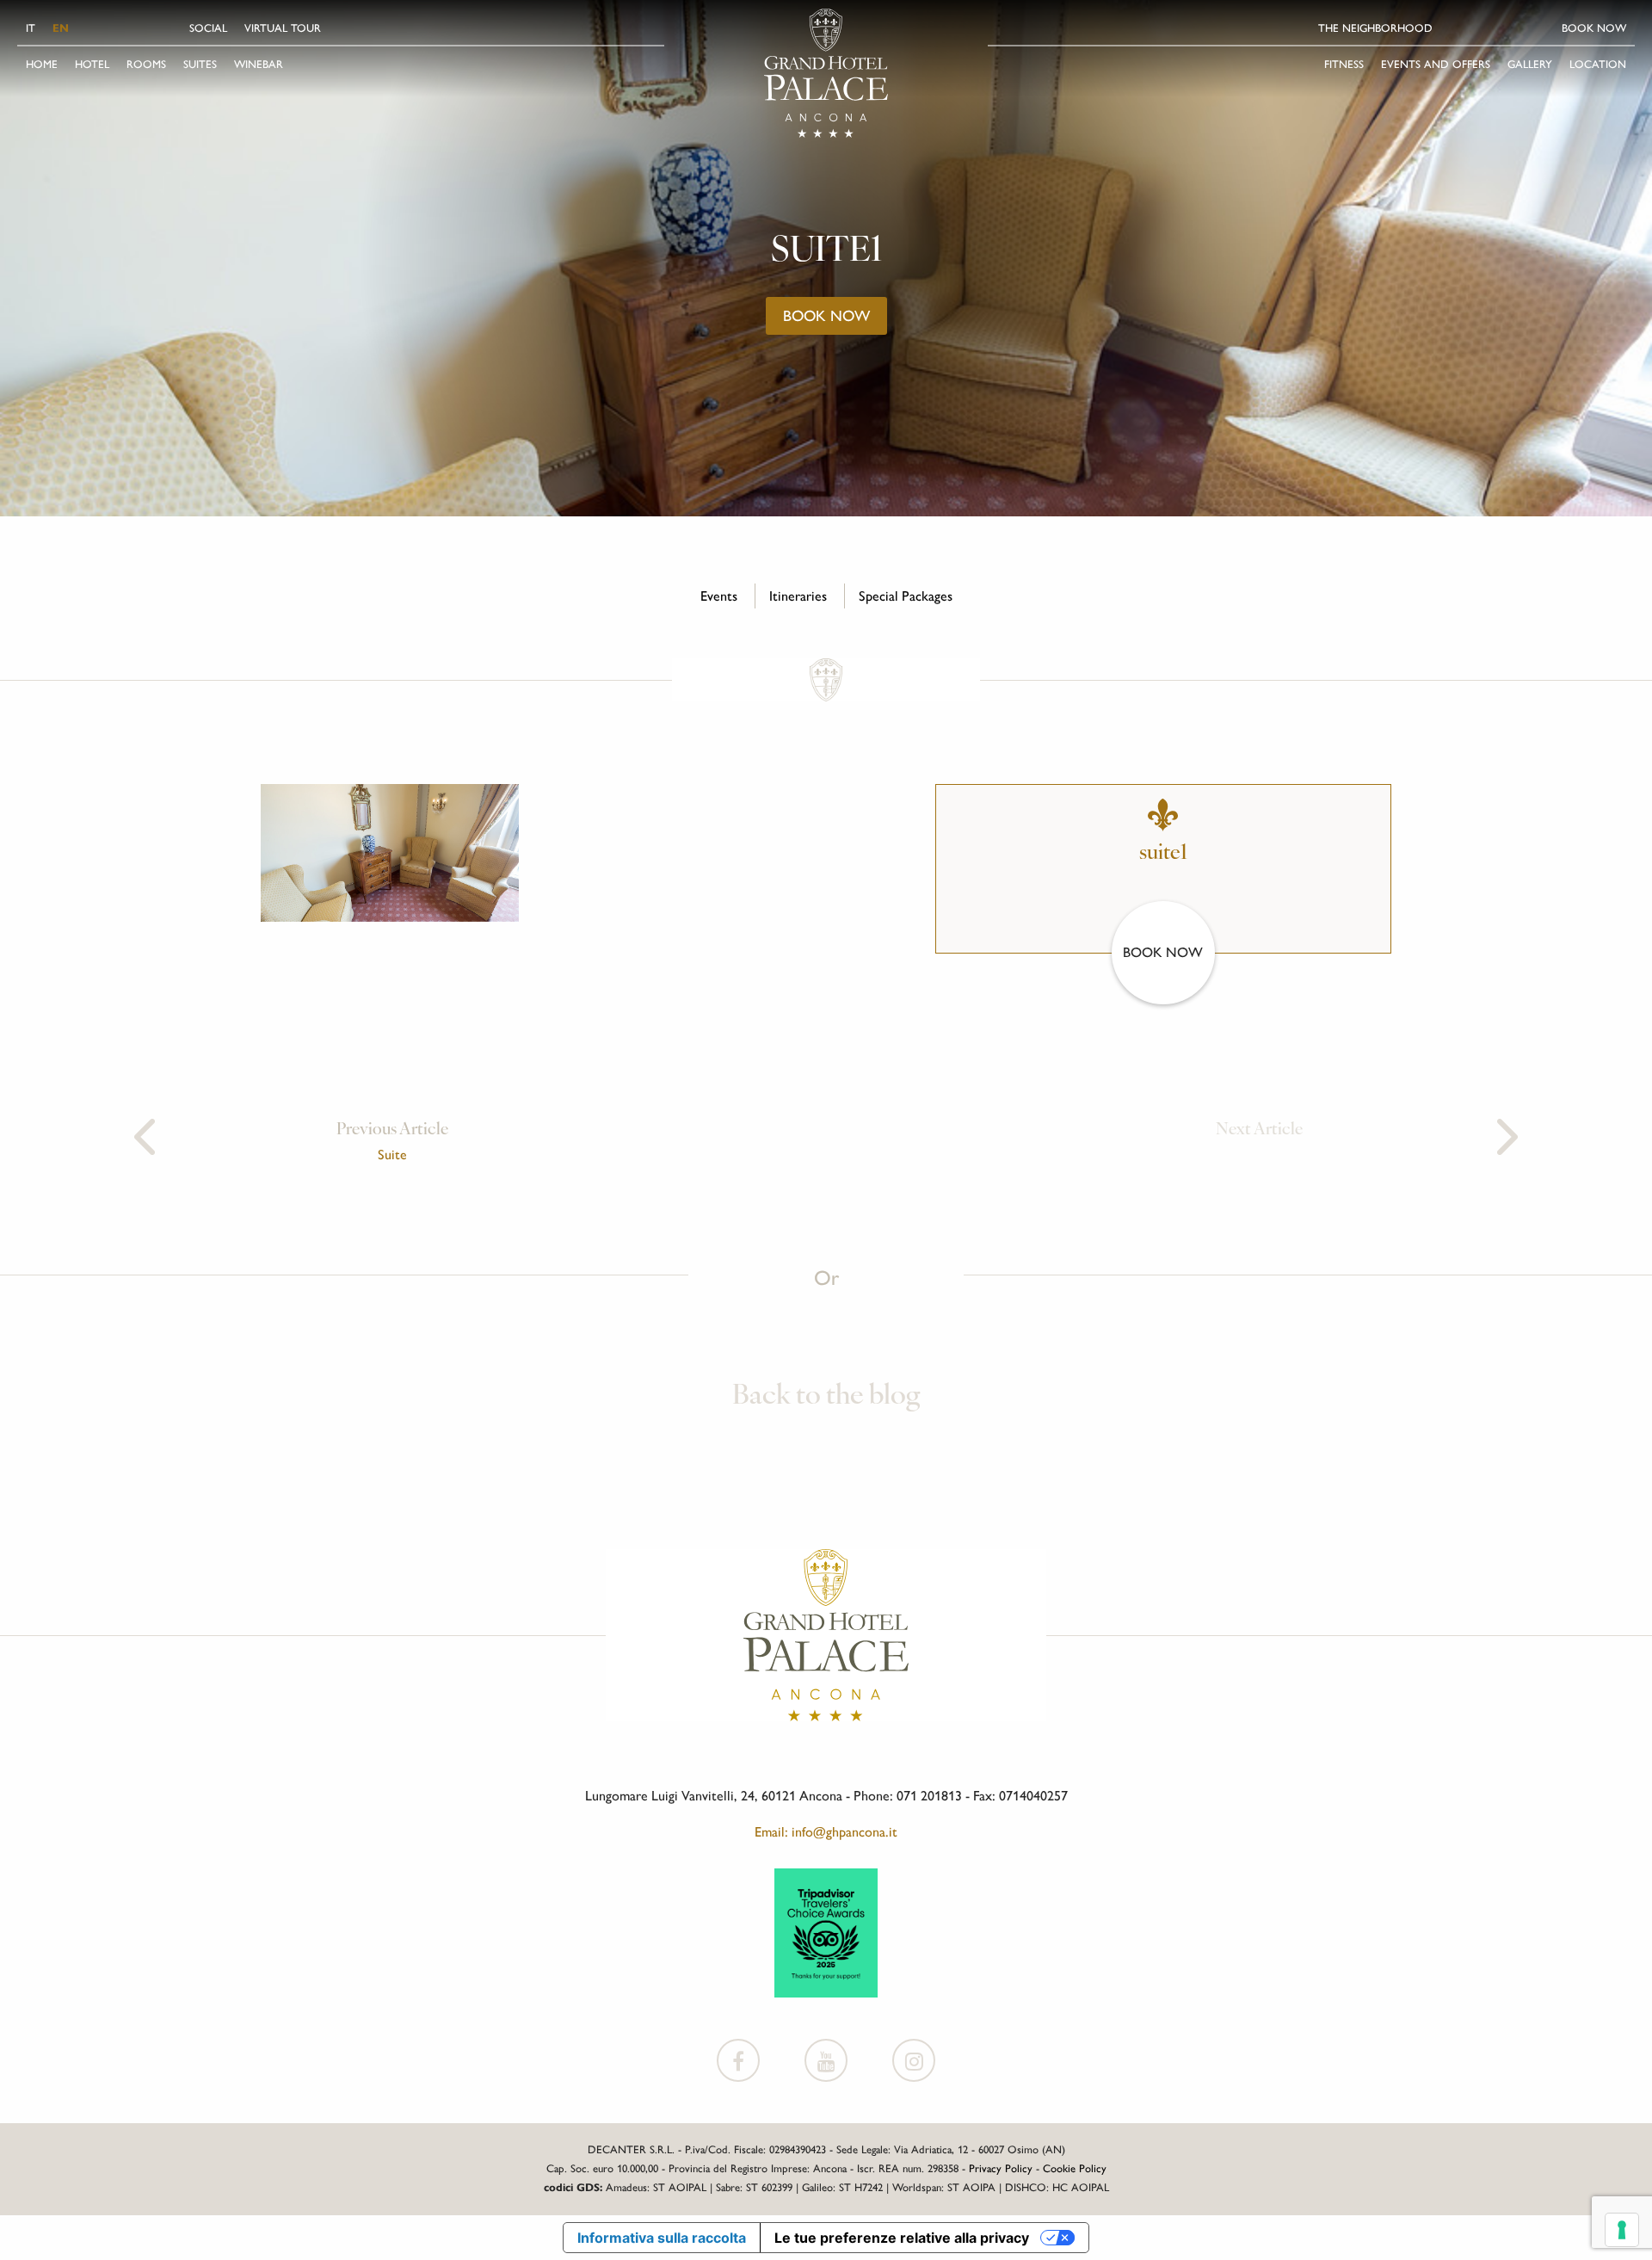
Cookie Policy (1075, 2168)
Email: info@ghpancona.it (826, 1832)
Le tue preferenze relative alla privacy (902, 2238)
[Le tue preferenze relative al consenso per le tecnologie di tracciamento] (1622, 2230)
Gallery (1530, 64)
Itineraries (798, 596)
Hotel (92, 64)
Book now (1594, 28)
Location (1598, 64)
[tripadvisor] (826, 1932)
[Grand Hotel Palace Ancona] (826, 73)
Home (42, 64)
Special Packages (906, 596)
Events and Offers (1436, 64)
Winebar (259, 64)
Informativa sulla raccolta (662, 2238)
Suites (200, 64)
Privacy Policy (1001, 2168)
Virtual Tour (283, 28)
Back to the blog (826, 1397)
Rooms (146, 64)
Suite (392, 1155)
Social (208, 28)
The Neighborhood (1375, 28)
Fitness (1344, 64)
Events (719, 596)
